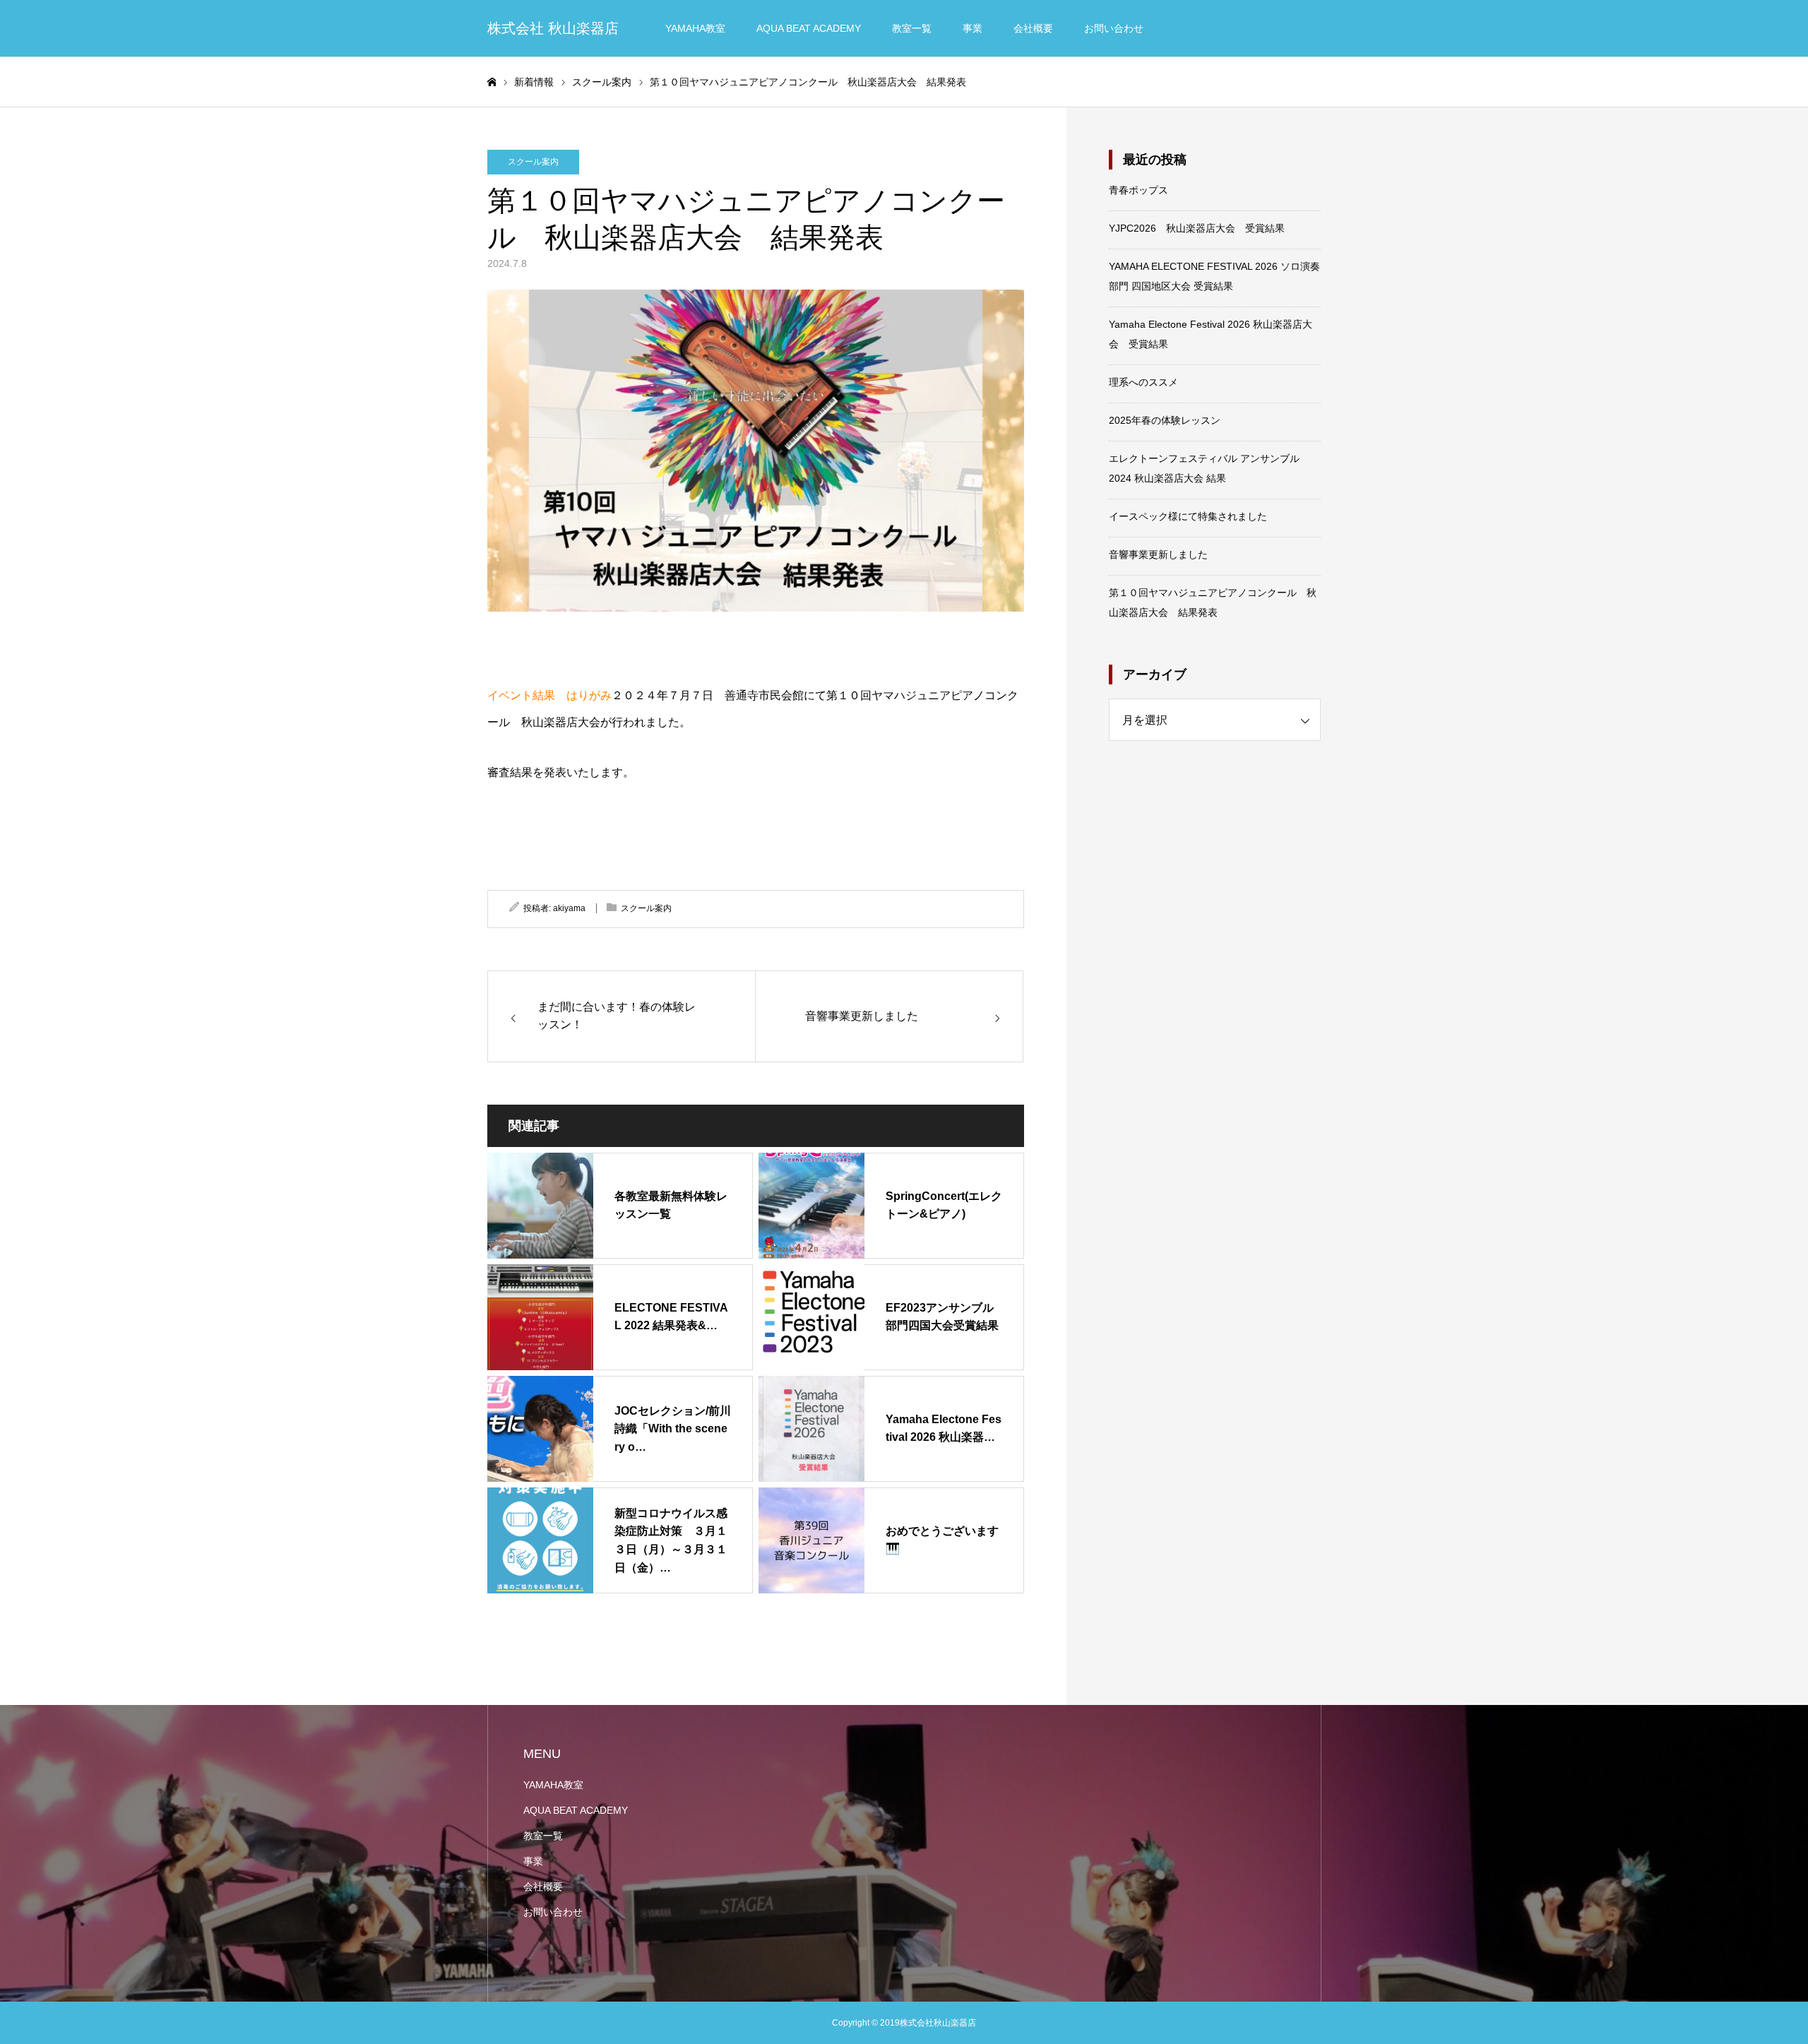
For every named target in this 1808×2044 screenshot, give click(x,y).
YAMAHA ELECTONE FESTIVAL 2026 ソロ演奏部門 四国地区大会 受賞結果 (1214, 276)
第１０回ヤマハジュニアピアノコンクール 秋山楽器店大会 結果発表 (1213, 602)
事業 (973, 28)
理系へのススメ (1143, 382)
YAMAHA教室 (695, 28)
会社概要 (1033, 28)
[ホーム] (492, 82)
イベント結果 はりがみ (549, 695)
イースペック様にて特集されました (1188, 516)
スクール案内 (533, 162)
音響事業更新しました (1158, 554)
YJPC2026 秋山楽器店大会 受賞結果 (1197, 228)
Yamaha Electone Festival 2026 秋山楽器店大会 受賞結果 (1211, 334)
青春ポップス (1138, 190)
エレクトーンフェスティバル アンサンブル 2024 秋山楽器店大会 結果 (1204, 468)
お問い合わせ (1114, 28)
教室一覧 (912, 28)
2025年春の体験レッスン (1165, 420)
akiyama (569, 908)
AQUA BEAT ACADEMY (809, 28)
